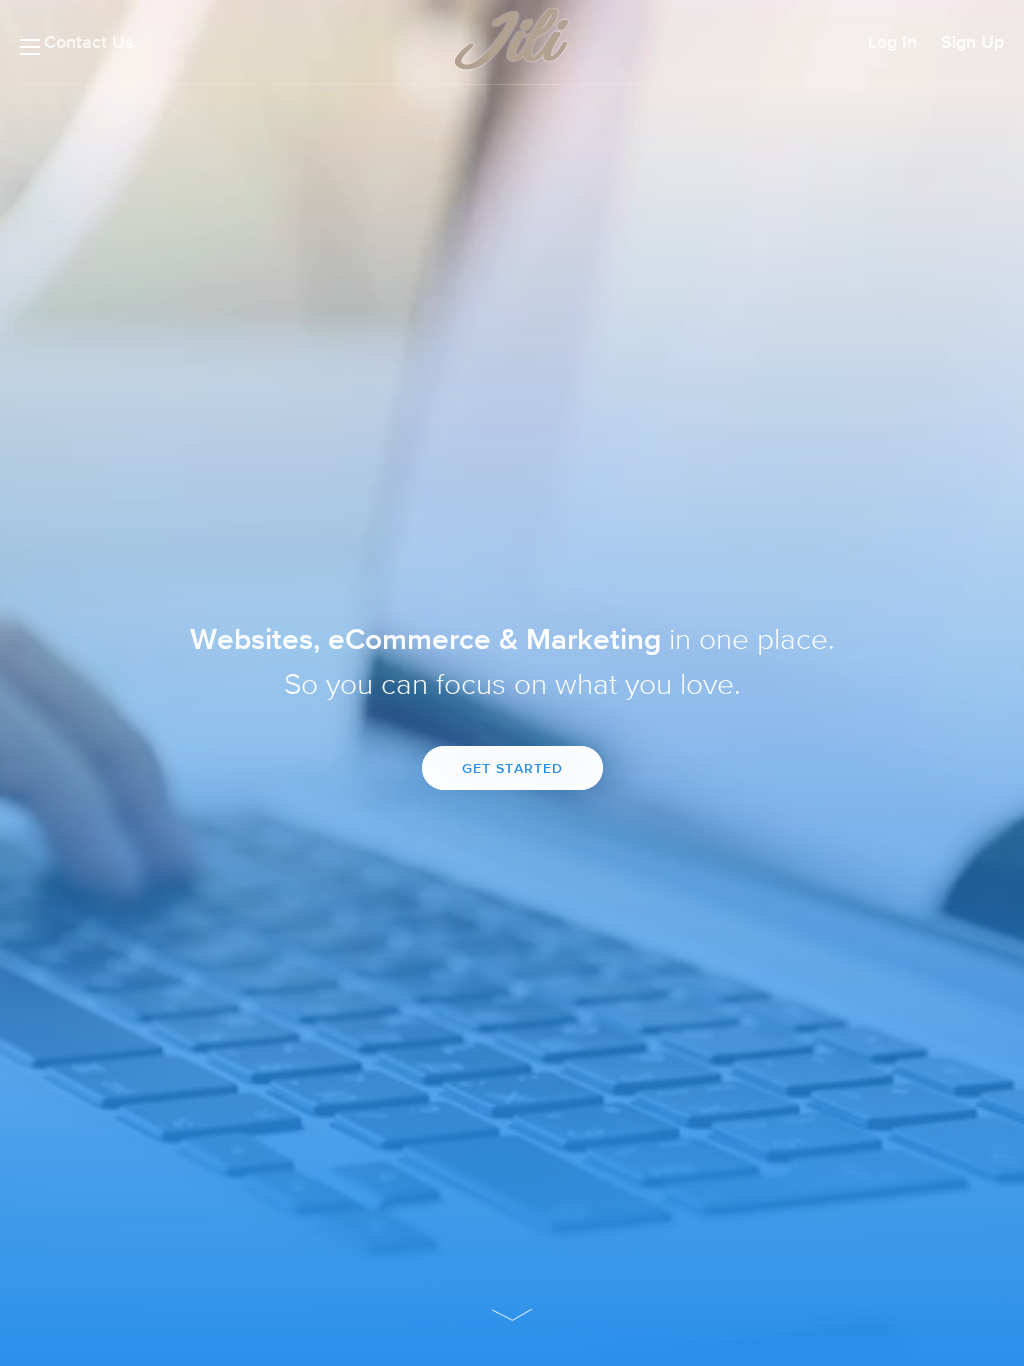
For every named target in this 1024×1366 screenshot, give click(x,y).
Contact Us (89, 42)
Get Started (512, 768)
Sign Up (972, 42)
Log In (892, 42)
